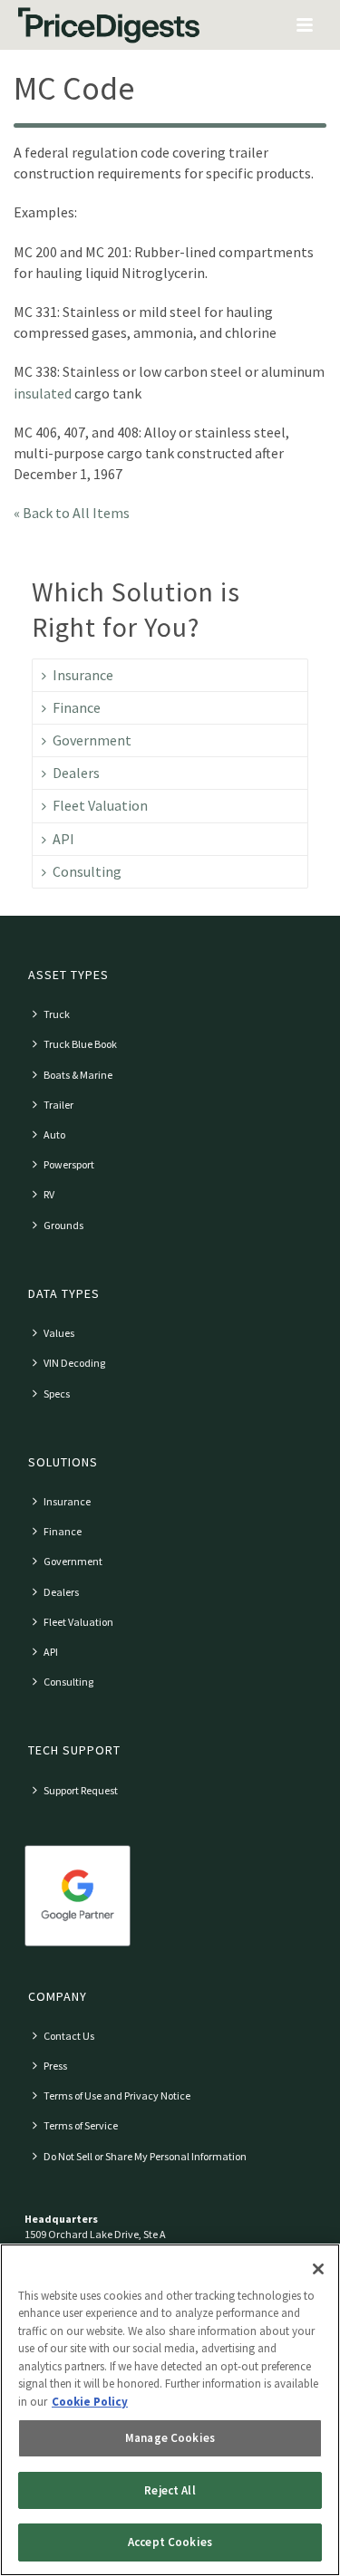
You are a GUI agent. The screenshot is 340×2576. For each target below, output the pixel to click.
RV (49, 1194)
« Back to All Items (72, 513)
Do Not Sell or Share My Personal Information (145, 2156)
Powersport (69, 1164)
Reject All (170, 2490)
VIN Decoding (74, 1363)
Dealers (76, 773)
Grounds (63, 1225)
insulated (43, 393)
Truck (57, 1014)
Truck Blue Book (80, 1044)
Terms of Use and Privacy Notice (117, 2095)
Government (92, 740)
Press (55, 2066)
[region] (170, 2410)
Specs (57, 1394)
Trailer (58, 1105)
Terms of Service (81, 2125)
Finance (77, 707)
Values (59, 1333)
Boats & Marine (78, 1075)
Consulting (87, 871)
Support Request (81, 1790)
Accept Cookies (170, 2542)
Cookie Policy (90, 2402)
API (63, 839)
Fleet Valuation (100, 805)
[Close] (318, 2269)
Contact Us (69, 2036)
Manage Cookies (170, 2438)
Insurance (83, 675)
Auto (54, 1134)
